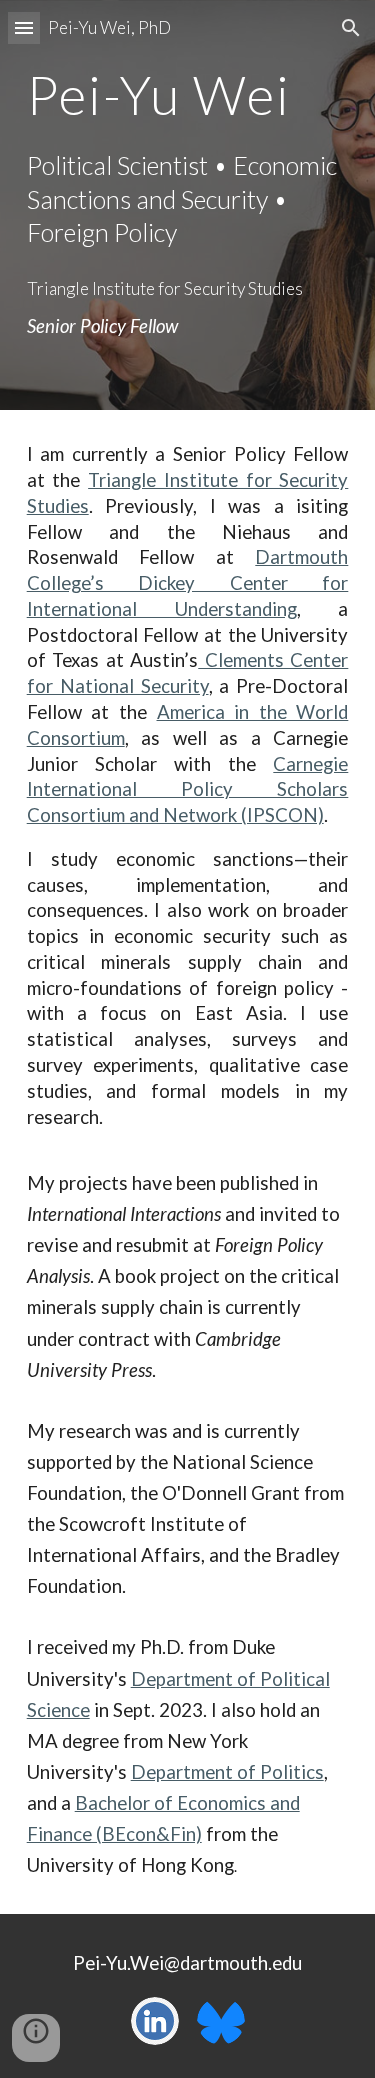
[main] (188, 94)
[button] (24, 27)
